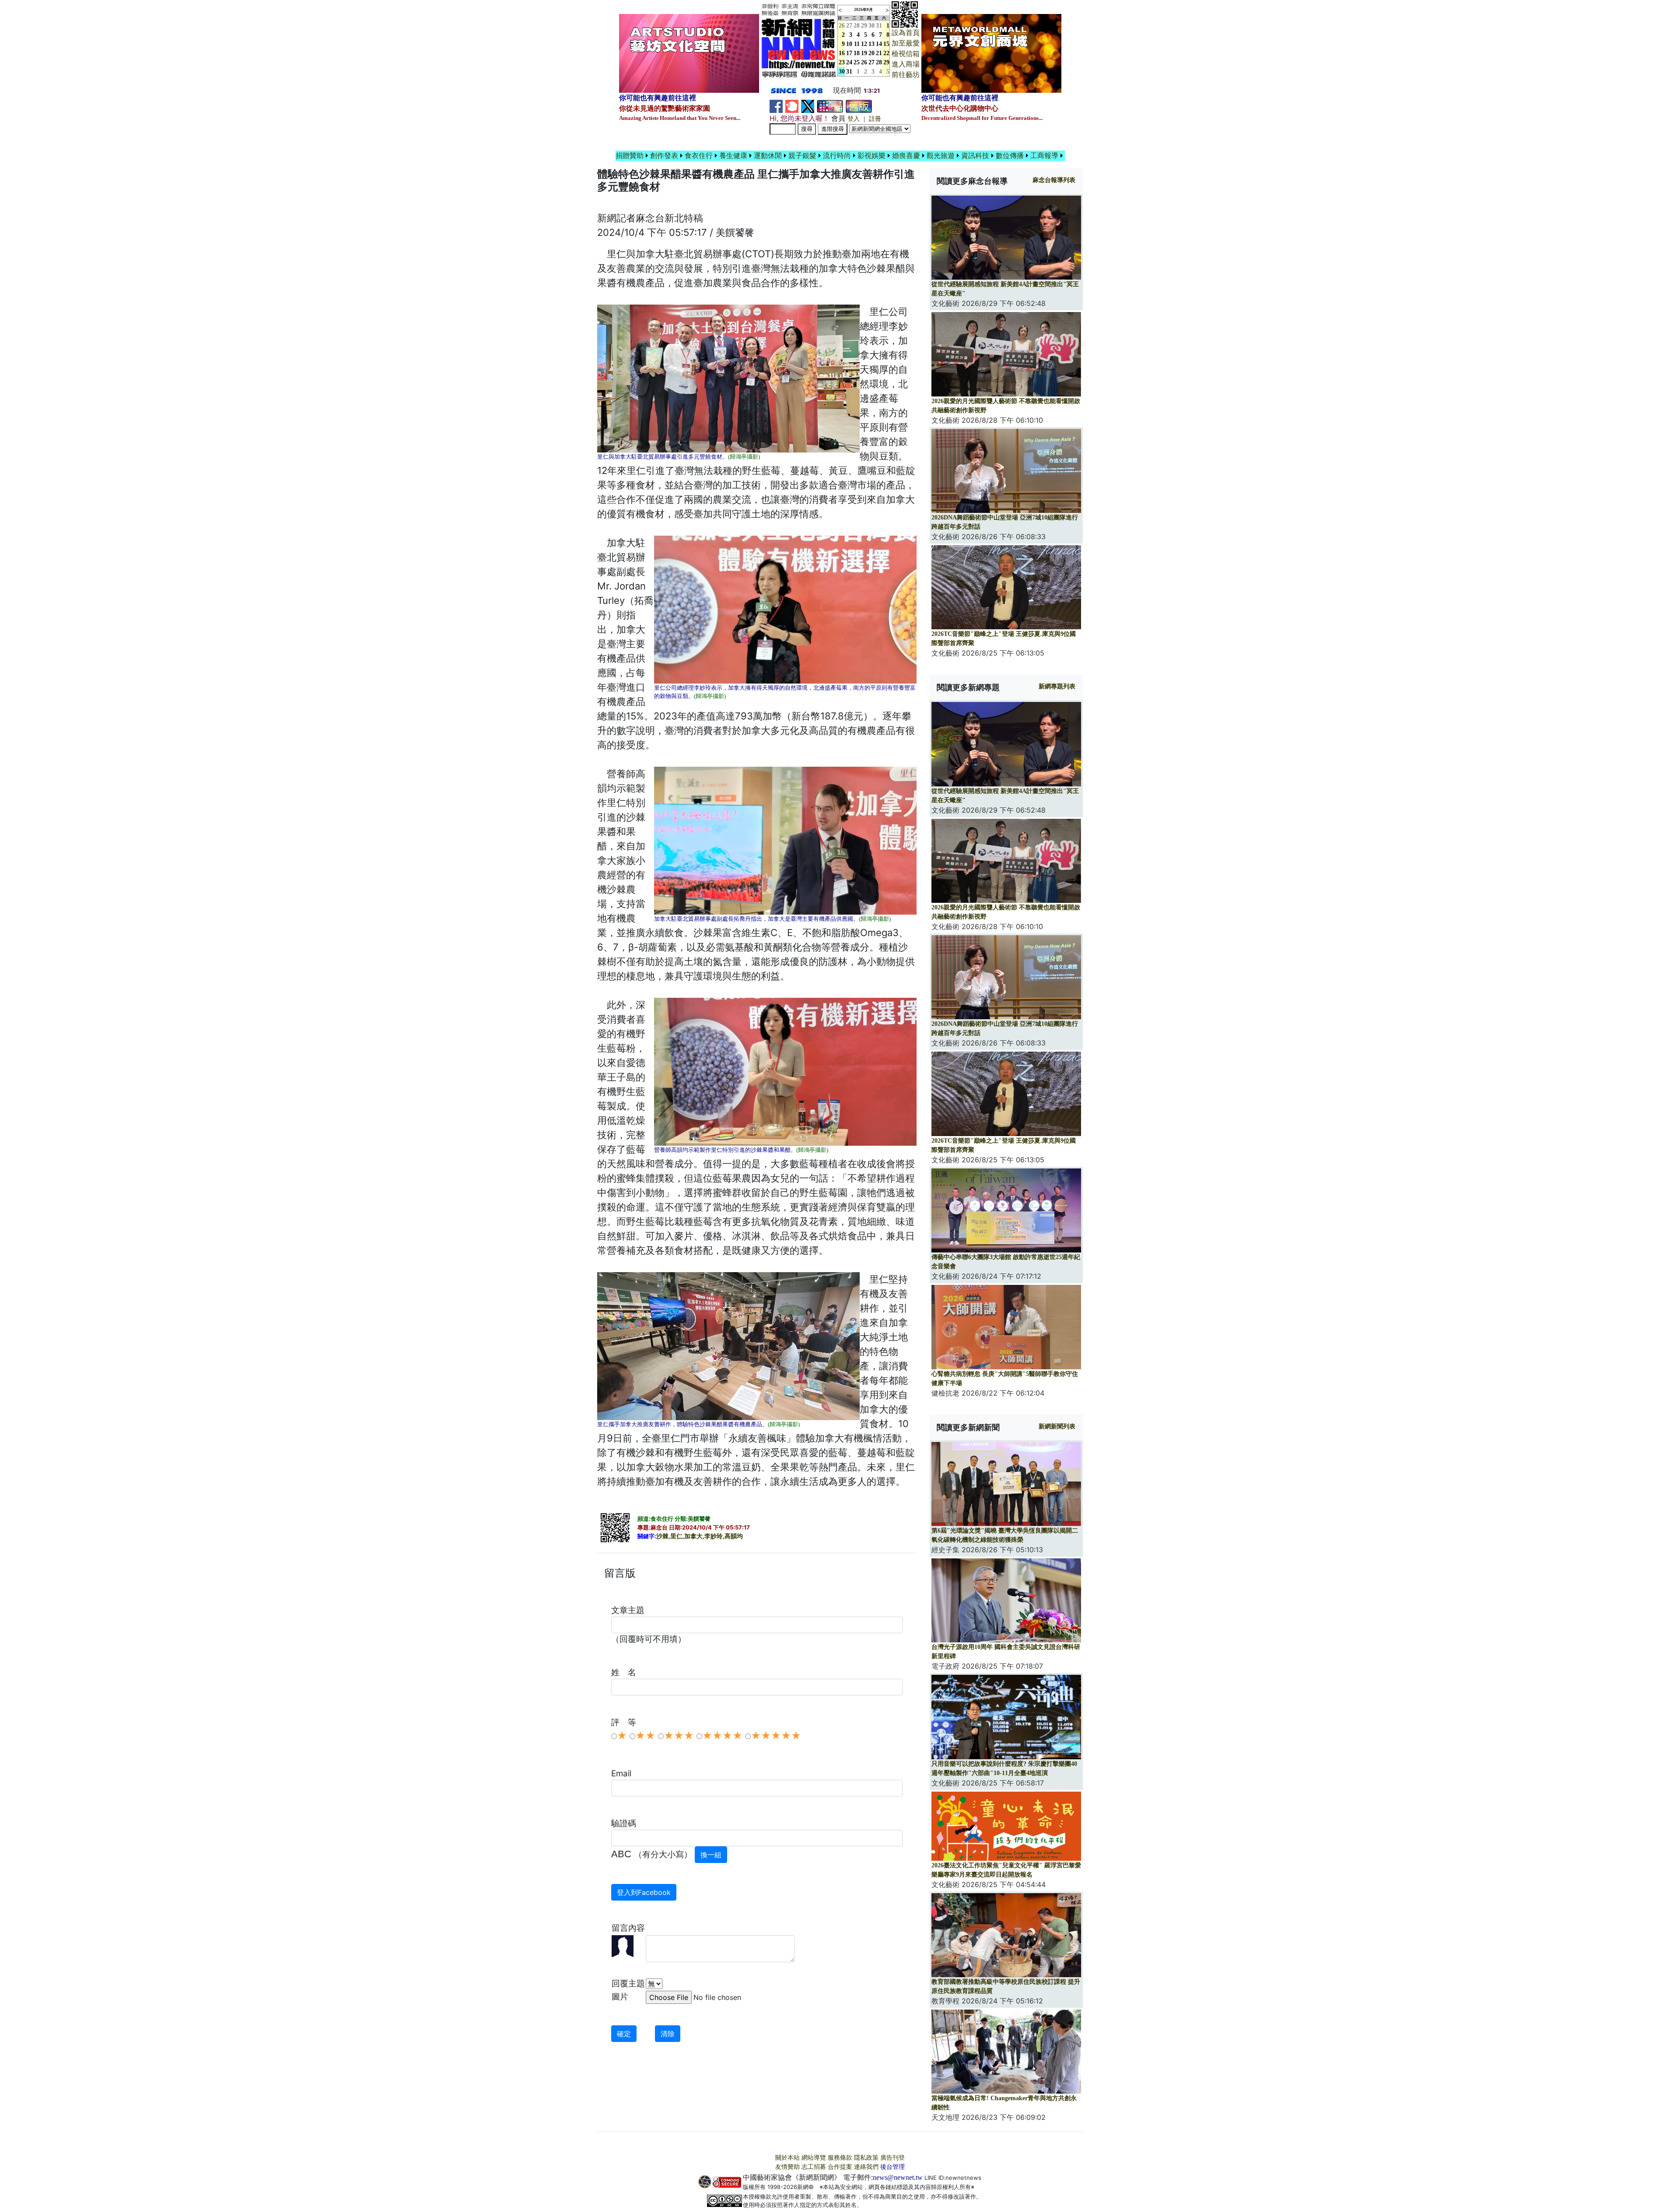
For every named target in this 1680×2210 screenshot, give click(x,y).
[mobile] (830, 106)
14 (879, 44)
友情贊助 (787, 2167)
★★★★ (722, 1736)
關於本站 (787, 2158)
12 (864, 44)
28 (857, 26)
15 (886, 44)
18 (857, 53)
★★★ (679, 1736)
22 (886, 53)
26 (864, 62)
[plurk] (792, 106)
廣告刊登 (892, 2158)
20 (871, 53)
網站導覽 (814, 2158)
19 (864, 53)
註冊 (875, 119)
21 (879, 53)
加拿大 (693, 1536)
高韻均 (734, 1536)
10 (849, 44)
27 (849, 26)
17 (849, 53)
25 (857, 62)
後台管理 (892, 2167)
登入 (854, 119)
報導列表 (1054, 180)
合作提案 (840, 2167)
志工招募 (814, 2167)
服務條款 (840, 2158)
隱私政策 (866, 2158)
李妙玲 (714, 1536)
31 (879, 26)
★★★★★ (776, 1736)
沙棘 (662, 1536)
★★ (645, 1736)
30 (871, 26)
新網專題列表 (1057, 686)
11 (857, 44)
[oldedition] (859, 106)
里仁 (676, 1536)
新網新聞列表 (1057, 1426)
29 (864, 26)
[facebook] (776, 106)
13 (871, 44)
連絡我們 (866, 2167)
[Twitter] (808, 106)
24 (849, 62)
